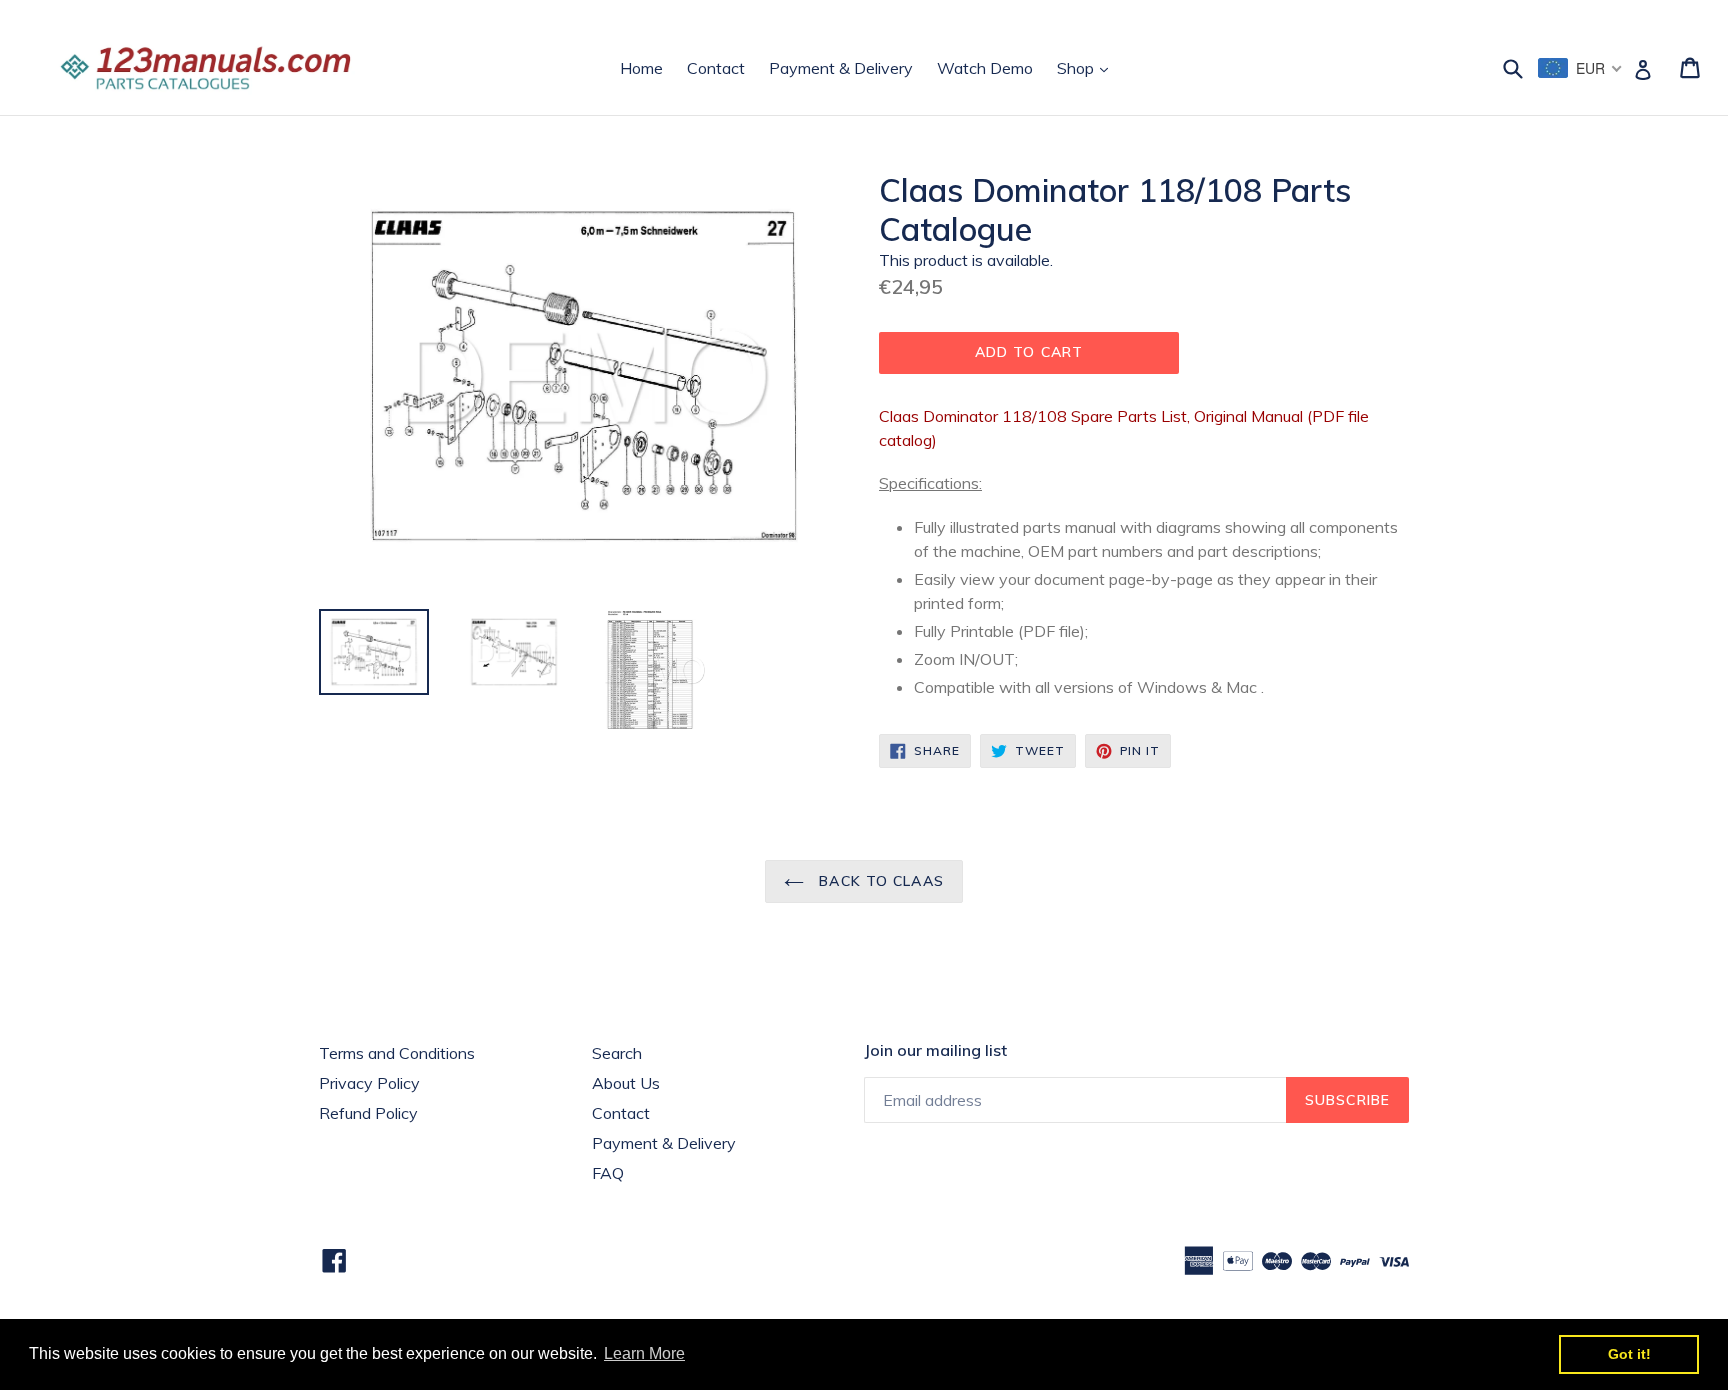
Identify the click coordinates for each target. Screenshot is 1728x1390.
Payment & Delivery (841, 68)
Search (617, 1053)
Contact (716, 68)
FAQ (608, 1173)
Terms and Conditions (397, 1053)
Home (641, 68)
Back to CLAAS (879, 881)
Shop (1087, 67)
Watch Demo (985, 68)
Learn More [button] (644, 1353)
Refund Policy (368, 1113)
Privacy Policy (369, 1083)
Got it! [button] (1629, 1354)
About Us (626, 1083)
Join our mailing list (935, 1050)
